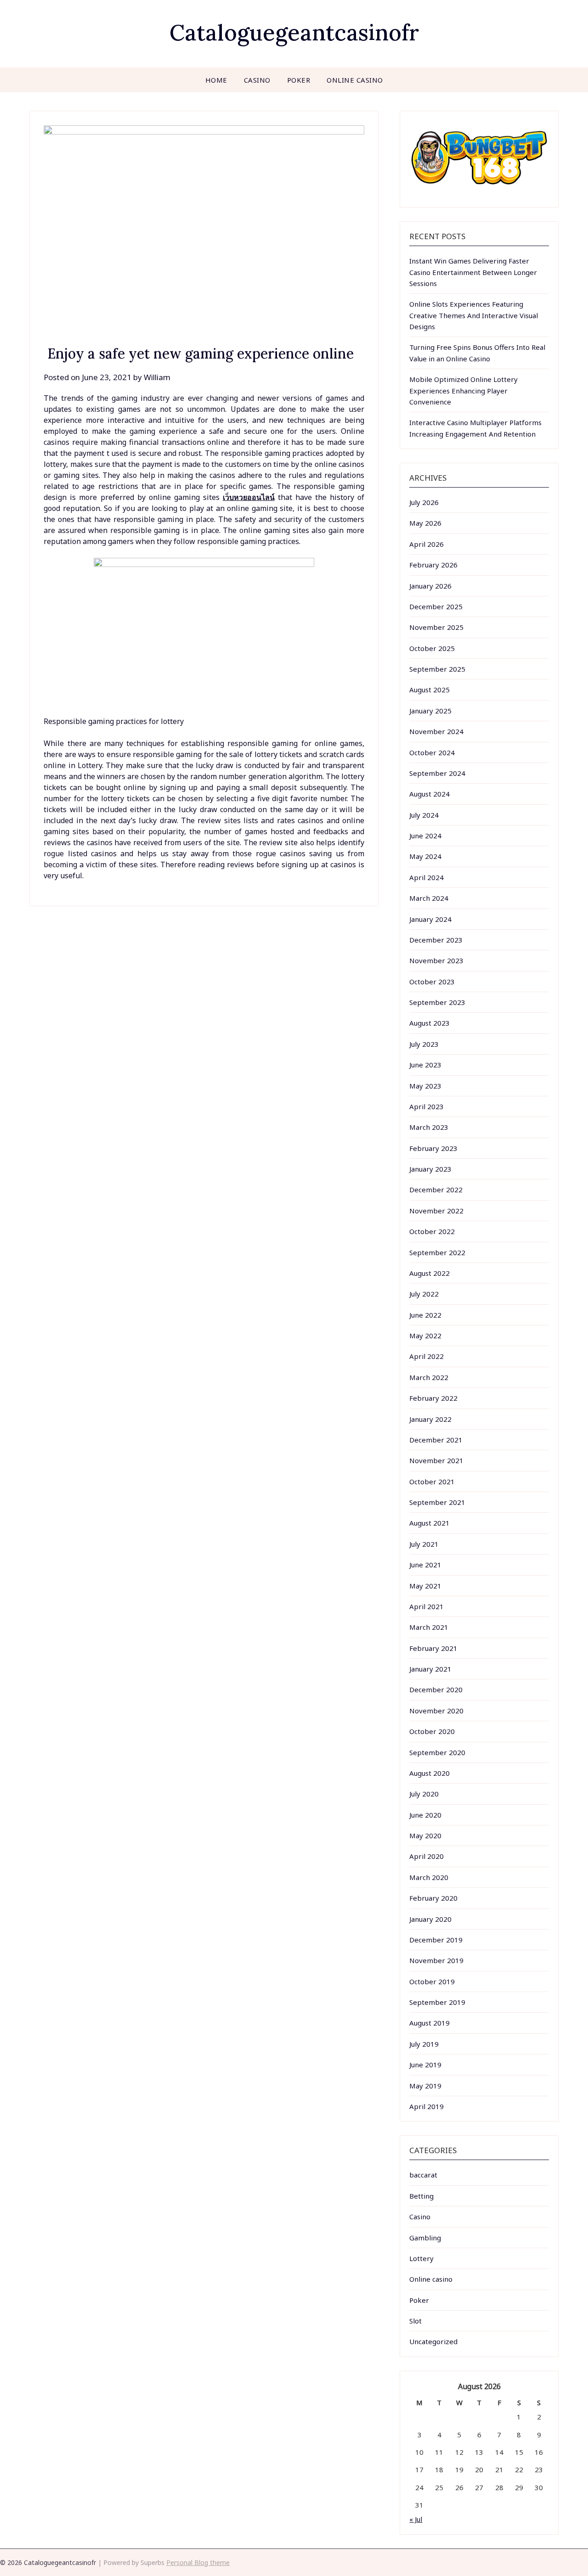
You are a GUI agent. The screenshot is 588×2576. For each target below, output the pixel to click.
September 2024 (437, 773)
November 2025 (436, 627)
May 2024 (425, 856)
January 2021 (430, 1669)
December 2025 (436, 606)
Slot (416, 2321)
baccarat (423, 2175)
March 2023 (429, 1127)
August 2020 (430, 1773)
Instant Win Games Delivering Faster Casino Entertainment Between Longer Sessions (473, 272)
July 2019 (424, 2044)
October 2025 (432, 648)
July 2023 (424, 1044)
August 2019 (430, 2023)
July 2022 (424, 1294)
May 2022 (425, 1336)
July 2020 (424, 1794)
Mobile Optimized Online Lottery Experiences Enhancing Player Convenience (464, 390)
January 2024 (430, 919)
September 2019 (437, 2002)
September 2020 (437, 1752)
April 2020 (427, 1856)
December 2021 (436, 1440)
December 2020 (436, 1689)
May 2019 (425, 2086)
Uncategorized (433, 2341)
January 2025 (430, 711)
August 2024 (430, 794)
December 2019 (436, 1940)
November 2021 (436, 1460)
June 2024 (425, 836)
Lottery (421, 2258)
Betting (421, 2196)
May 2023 (425, 1086)
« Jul (416, 2519)
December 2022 (436, 1190)
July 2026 (424, 502)
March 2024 (429, 898)
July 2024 (424, 815)
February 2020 (433, 1898)
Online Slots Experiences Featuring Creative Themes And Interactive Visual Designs (474, 315)
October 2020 (432, 1731)
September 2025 (437, 669)
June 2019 (425, 2065)
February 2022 (433, 1398)
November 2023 (436, 960)
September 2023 (437, 1002)
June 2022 (425, 1315)
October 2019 (432, 1981)
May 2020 (425, 1835)
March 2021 (429, 1627)
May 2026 (425, 523)
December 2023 (436, 940)
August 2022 (430, 1273)
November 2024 (436, 731)
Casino (257, 80)
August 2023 (430, 1023)
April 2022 (427, 1356)
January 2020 (430, 1919)
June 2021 (425, 1565)
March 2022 (429, 1377)
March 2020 (429, 1877)
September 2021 (437, 1502)
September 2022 (437, 1252)
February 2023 (433, 1148)
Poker (299, 80)
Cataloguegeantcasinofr (294, 32)
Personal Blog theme (198, 2562)
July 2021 (424, 1544)
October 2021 (432, 1482)
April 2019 (427, 2106)
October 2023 (432, 982)
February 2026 (433, 565)
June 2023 (425, 1065)
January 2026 (430, 586)
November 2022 (436, 1211)
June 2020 (425, 1815)
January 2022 (430, 1419)
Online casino (355, 80)
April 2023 (427, 1106)
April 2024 (427, 877)
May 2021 (425, 1586)
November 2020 (436, 1711)
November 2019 (436, 1960)
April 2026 (427, 544)
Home (216, 80)
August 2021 (430, 1523)
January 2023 (430, 1169)
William (157, 377)
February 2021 (433, 1648)
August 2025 (430, 690)
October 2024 (432, 752)
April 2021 (427, 1606)
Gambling (425, 2238)
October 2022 (432, 1231)
